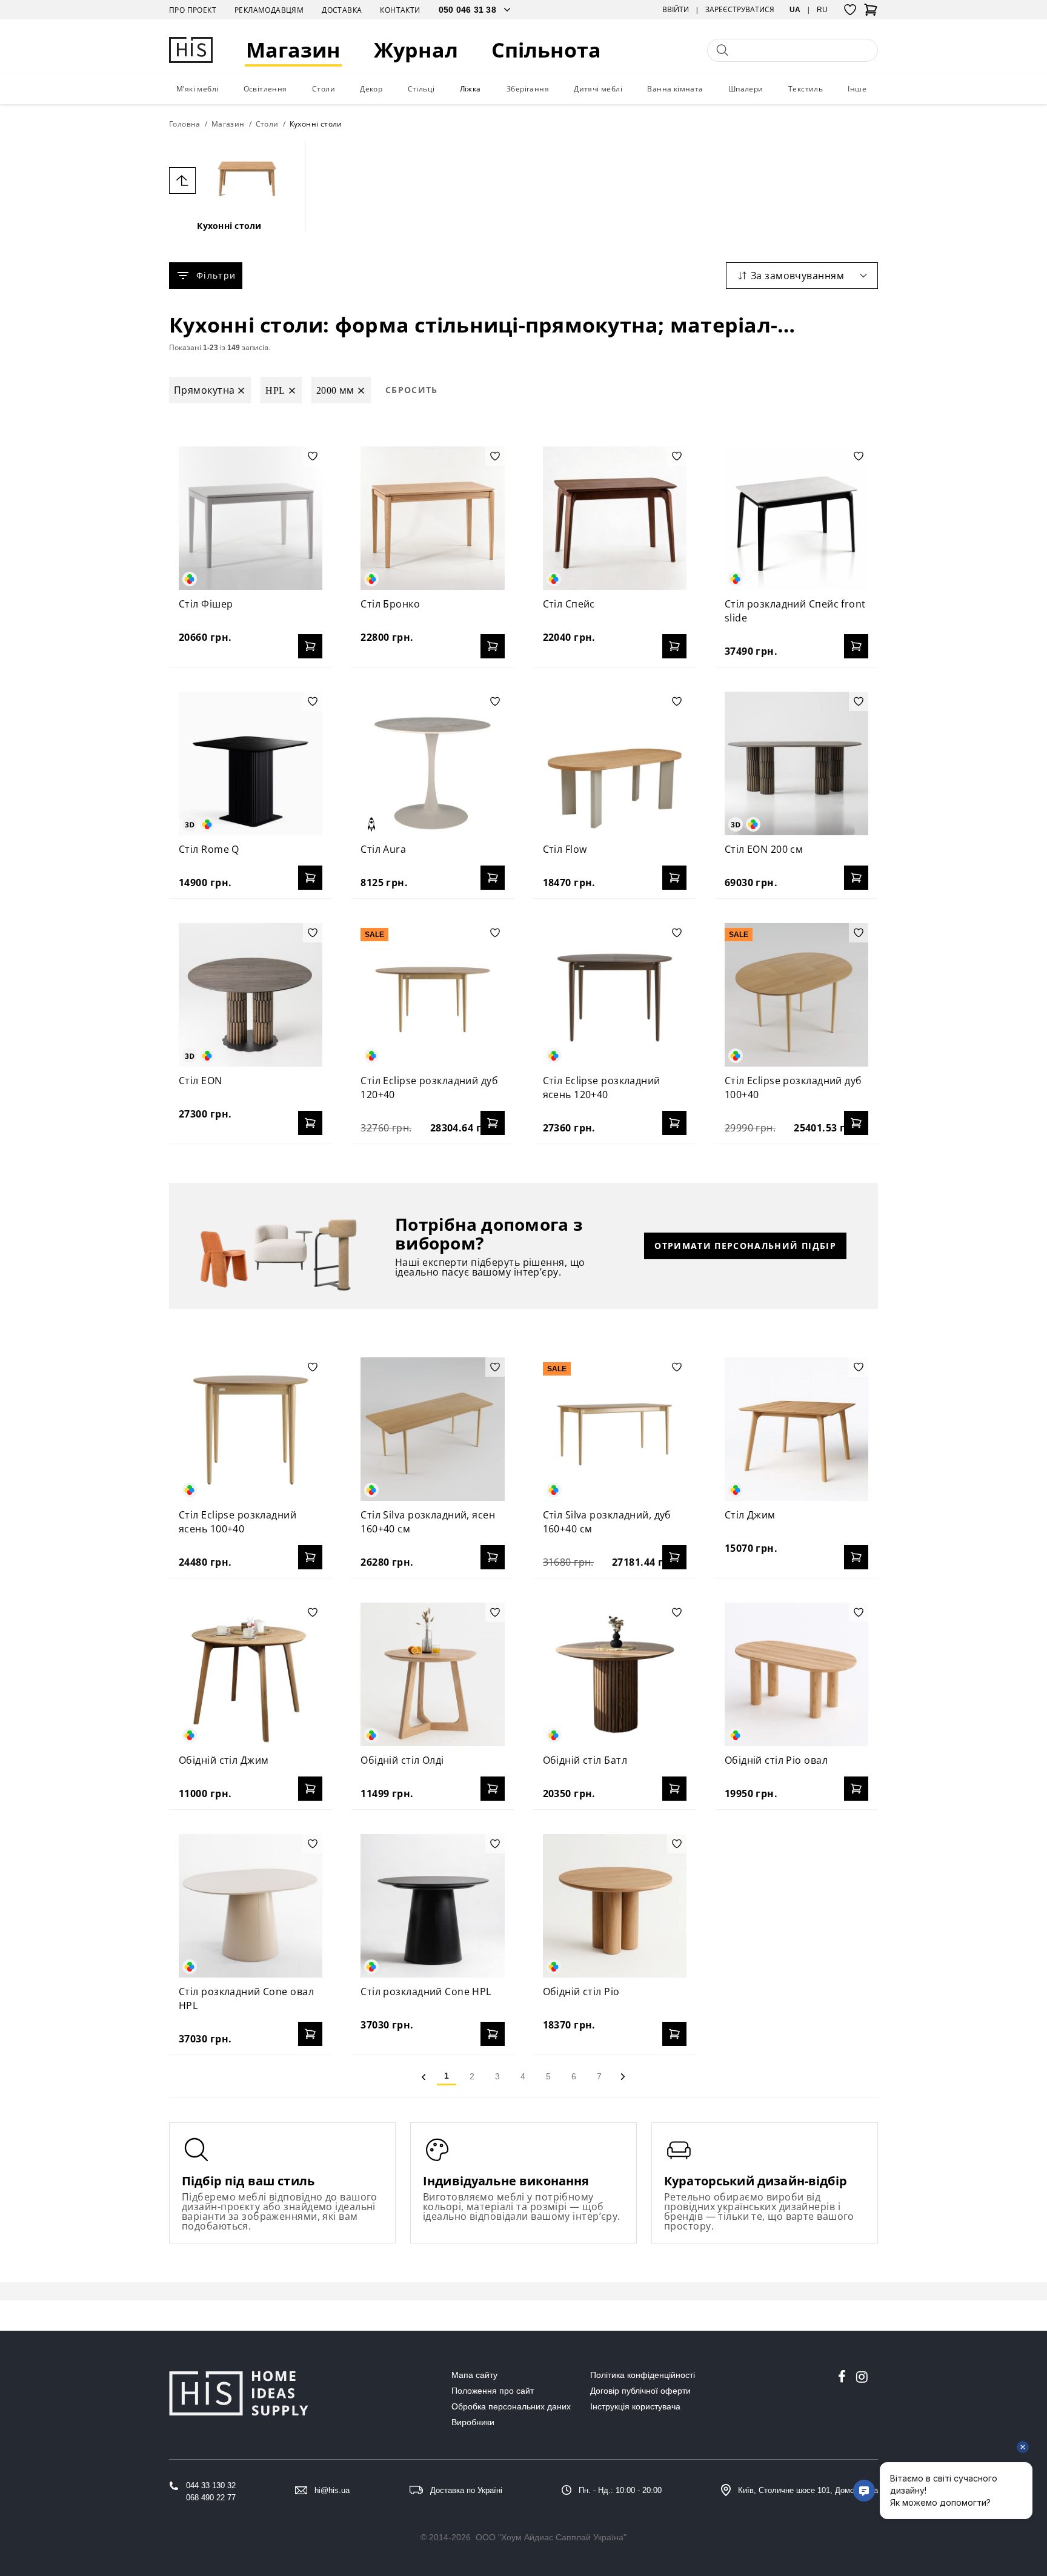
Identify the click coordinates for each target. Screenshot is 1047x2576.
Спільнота (546, 50)
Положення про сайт (493, 2391)
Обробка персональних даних (511, 2406)
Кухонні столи (229, 226)
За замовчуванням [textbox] (797, 276)
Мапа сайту (474, 2375)
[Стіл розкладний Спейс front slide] (796, 518)
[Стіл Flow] (615, 763)
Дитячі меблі (598, 89)
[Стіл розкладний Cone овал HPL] (251, 1906)
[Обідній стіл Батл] (615, 1674)
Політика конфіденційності (643, 2375)
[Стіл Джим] (796, 1429)
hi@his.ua (332, 2490)
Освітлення (265, 89)
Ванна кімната (675, 89)
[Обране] (850, 10)
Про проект (193, 10)
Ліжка (470, 89)
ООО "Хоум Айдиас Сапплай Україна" (551, 2537)
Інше (857, 89)
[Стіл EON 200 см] (796, 763)
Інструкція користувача (635, 2406)
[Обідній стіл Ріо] (615, 1906)
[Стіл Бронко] (432, 518)
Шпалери (746, 89)
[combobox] (802, 276)
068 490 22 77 (211, 2498)
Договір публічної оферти (640, 2391)
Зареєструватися (740, 10)
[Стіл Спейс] (615, 518)
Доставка (342, 10)
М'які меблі (197, 89)
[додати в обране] (313, 456)
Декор (371, 89)
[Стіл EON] (251, 995)
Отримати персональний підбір (745, 1246)
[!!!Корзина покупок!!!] (871, 13)
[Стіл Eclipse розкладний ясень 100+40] (251, 1429)
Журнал (416, 50)
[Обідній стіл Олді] (432, 1674)
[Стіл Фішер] (251, 518)
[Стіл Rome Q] (251, 763)
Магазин (293, 50)
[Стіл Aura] (432, 763)
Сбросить (412, 390)
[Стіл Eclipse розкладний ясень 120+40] (615, 995)
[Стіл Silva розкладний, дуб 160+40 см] (615, 1429)
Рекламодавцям (269, 10)
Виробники (473, 2422)
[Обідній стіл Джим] (251, 1674)
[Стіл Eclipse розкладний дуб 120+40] (432, 995)
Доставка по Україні (466, 2490)
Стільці (421, 89)
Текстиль (806, 89)
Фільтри (216, 275)
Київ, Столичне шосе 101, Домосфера (808, 2490)
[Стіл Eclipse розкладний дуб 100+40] (796, 995)
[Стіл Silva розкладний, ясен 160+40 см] (432, 1429)
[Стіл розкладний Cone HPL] (432, 1906)
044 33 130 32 (211, 2485)
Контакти (400, 10)
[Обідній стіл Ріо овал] (796, 1674)
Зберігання (528, 89)
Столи (324, 89)
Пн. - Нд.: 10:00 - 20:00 (620, 2490)
